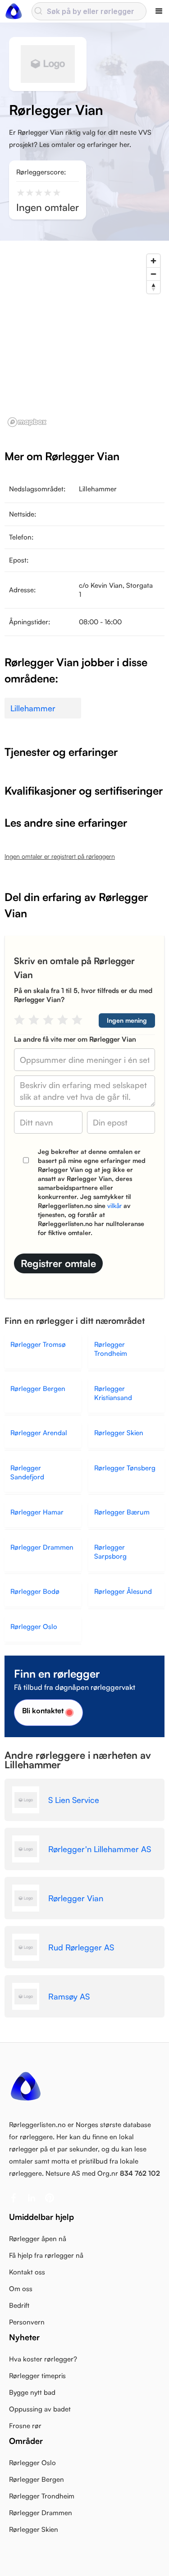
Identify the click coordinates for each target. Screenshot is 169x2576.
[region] (84, 340)
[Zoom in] (153, 261)
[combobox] (89, 11)
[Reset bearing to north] (153, 287)
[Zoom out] (153, 274)
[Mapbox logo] (27, 422)
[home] (14, 11)
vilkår (114, 1206)
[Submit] (39, 11)
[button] (159, 11)
